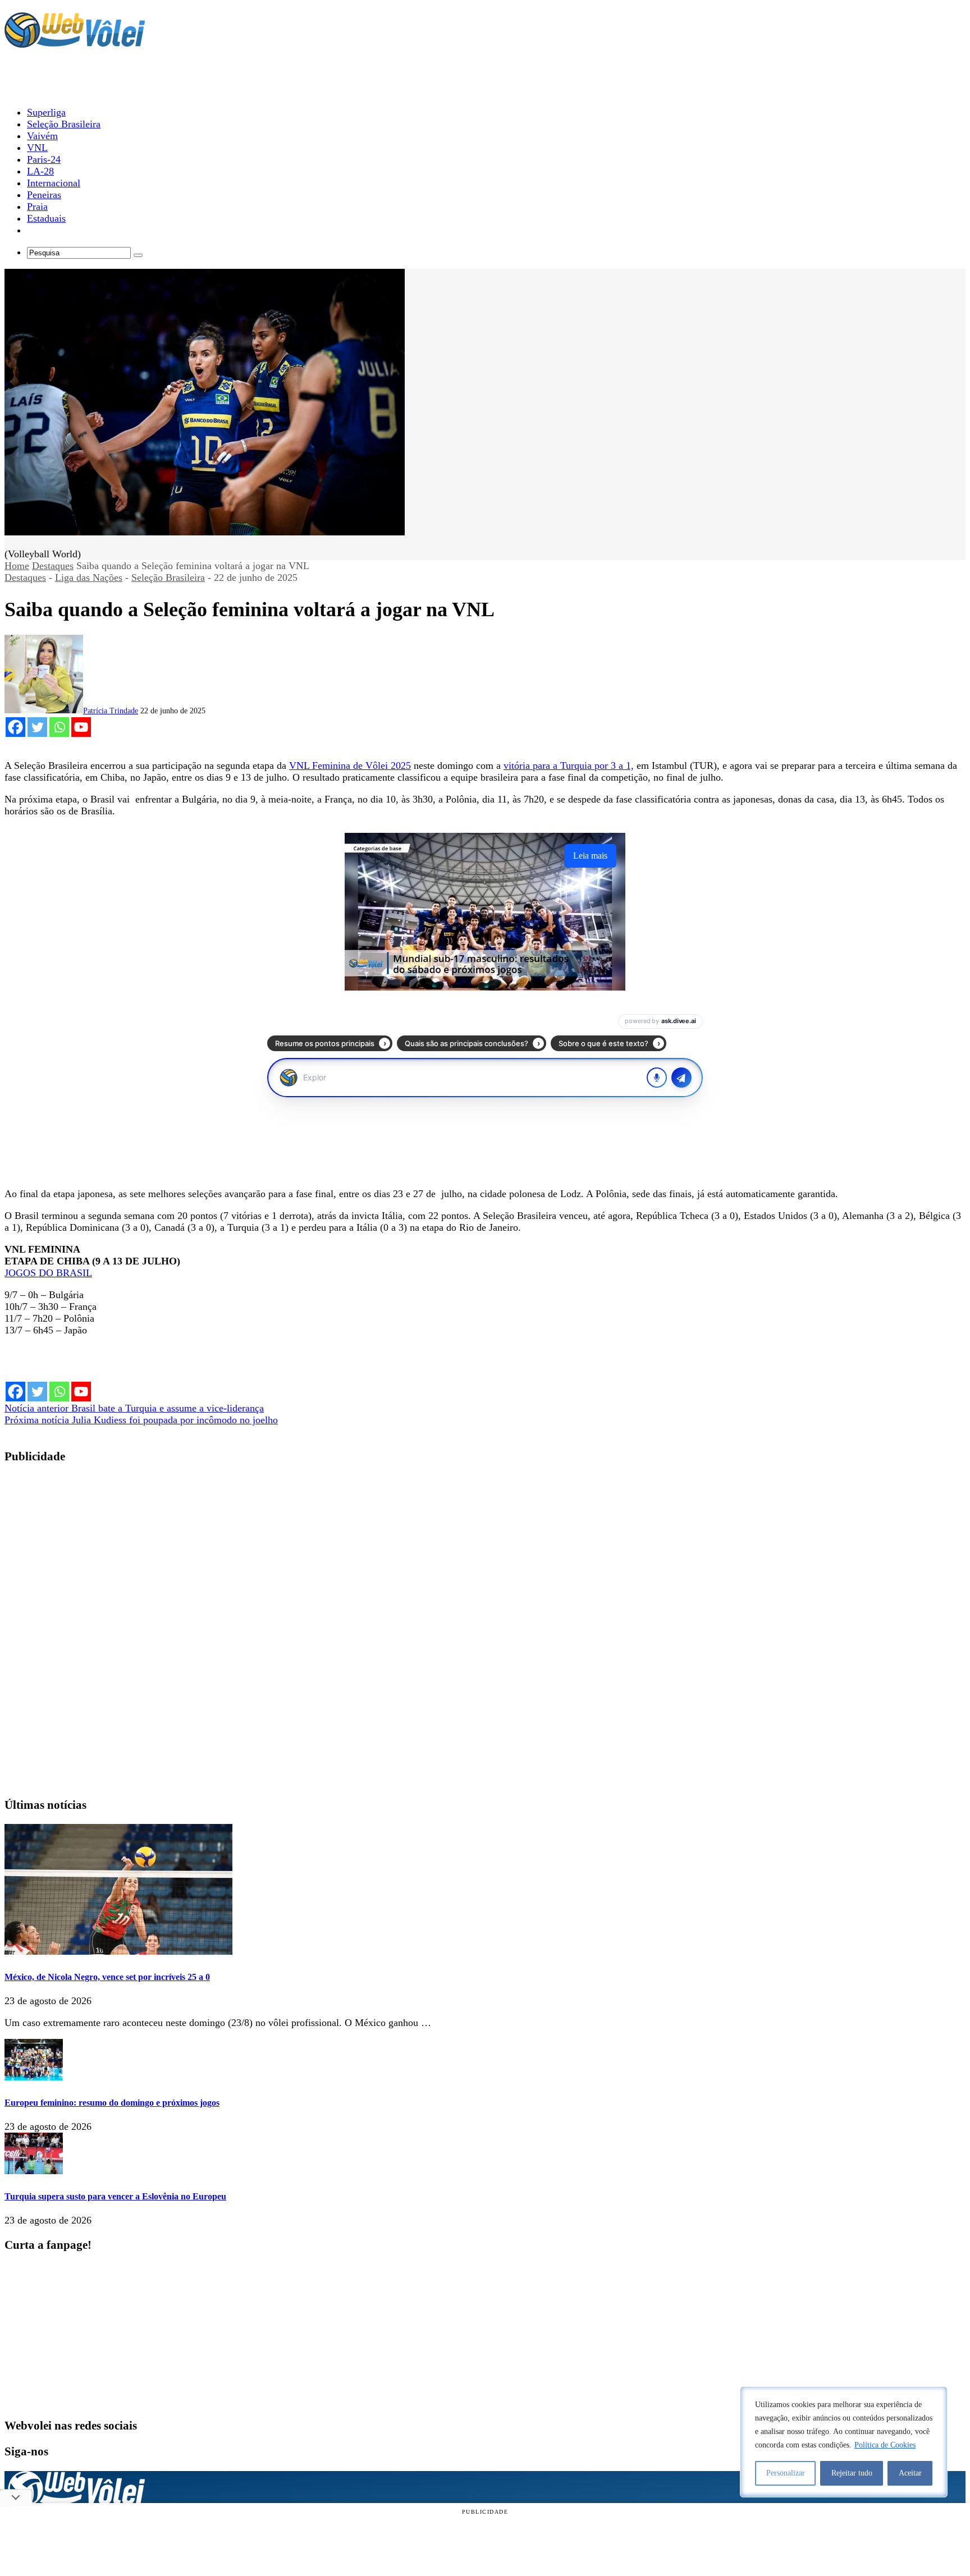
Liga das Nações (89, 577)
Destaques (53, 566)
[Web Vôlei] (75, 43)
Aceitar (910, 2473)
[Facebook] (15, 727)
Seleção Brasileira (168, 577)
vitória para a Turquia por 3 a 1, (569, 766)
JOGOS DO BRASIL (48, 1273)
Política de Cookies (885, 2445)
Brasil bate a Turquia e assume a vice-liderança (134, 1408)
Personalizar (786, 2473)
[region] (844, 2442)
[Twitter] (37, 727)
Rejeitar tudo (852, 2473)
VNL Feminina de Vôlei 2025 (350, 766)
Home (17, 566)
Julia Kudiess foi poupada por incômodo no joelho (141, 1420)
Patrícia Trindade (111, 711)
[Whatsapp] (59, 727)
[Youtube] (81, 727)
